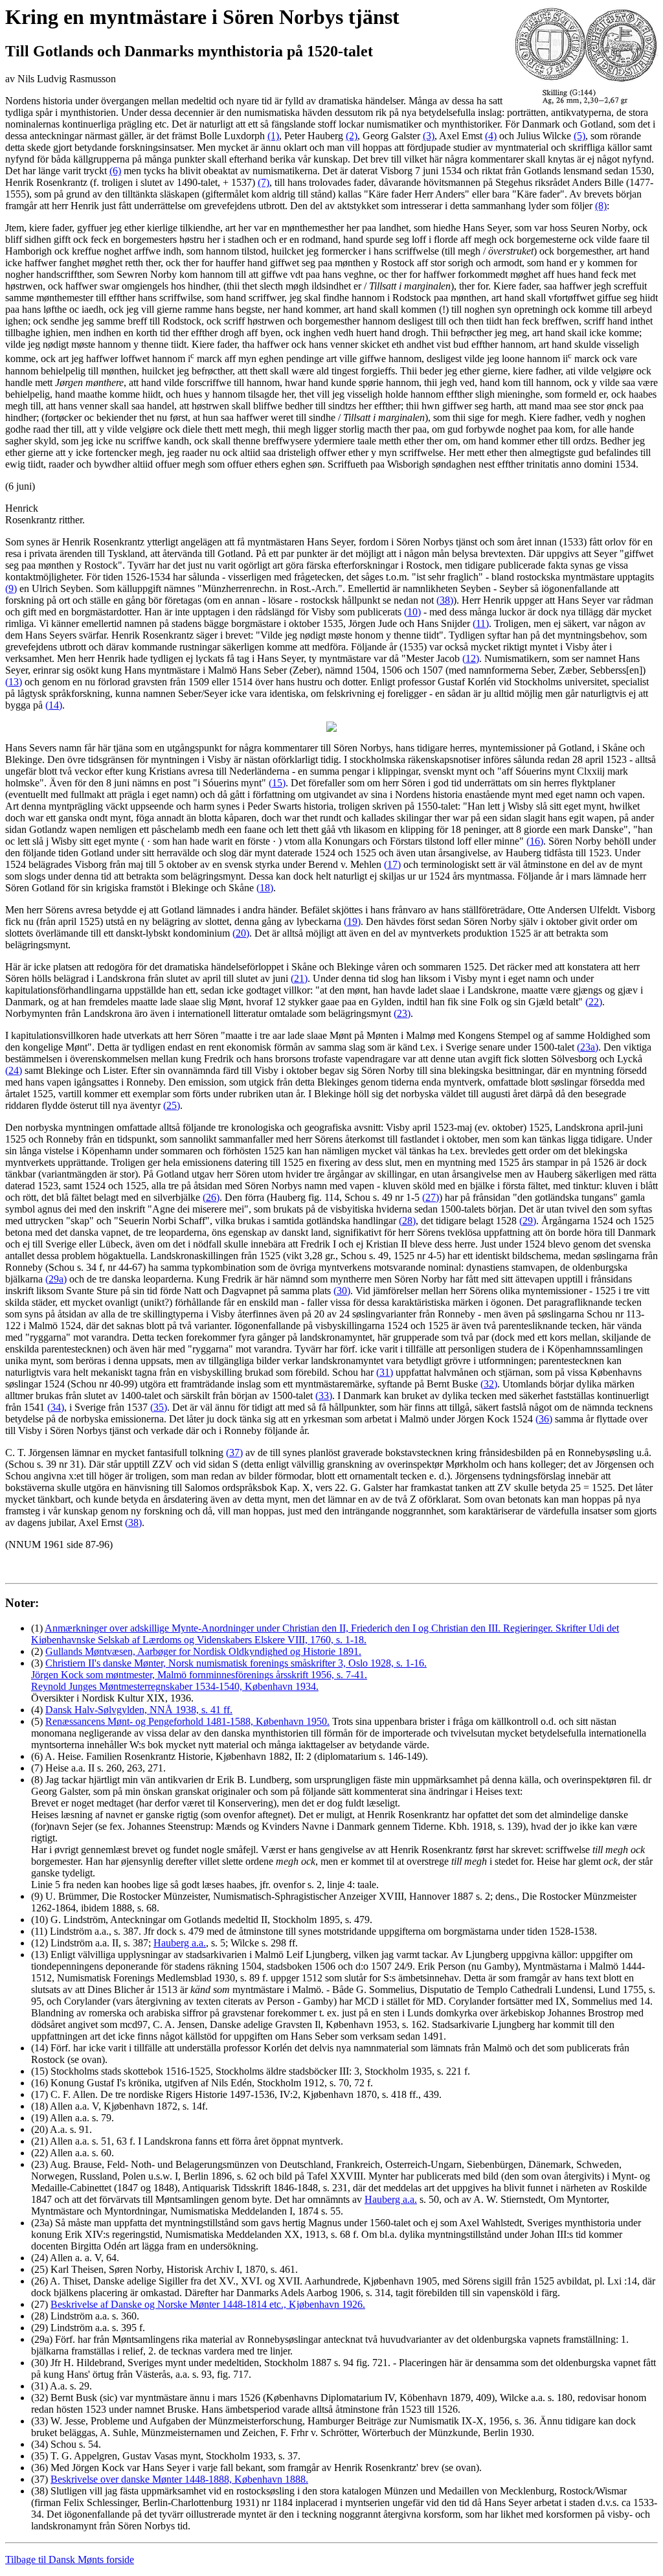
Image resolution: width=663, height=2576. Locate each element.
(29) (528, 1221)
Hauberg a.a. (180, 1943)
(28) (407, 1221)
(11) (481, 623)
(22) (594, 1002)
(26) (211, 1197)
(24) (14, 1070)
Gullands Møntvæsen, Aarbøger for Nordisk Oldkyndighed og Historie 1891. (203, 1651)
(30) (342, 1291)
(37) (234, 1453)
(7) (264, 182)
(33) (324, 1396)
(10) (412, 612)
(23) (402, 1013)
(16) (535, 841)
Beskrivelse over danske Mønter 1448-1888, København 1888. (179, 2479)
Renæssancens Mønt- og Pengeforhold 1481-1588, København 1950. (187, 1721)
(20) (241, 933)
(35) (159, 1407)
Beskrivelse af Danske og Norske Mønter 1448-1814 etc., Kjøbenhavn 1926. (208, 2304)
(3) (429, 136)
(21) (299, 978)
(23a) (588, 1047)
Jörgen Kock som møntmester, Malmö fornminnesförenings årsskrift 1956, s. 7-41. (199, 1675)
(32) (489, 1384)
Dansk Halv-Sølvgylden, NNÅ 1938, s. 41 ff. (139, 1710)
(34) (56, 1407)
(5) (579, 136)
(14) (54, 705)
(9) (11, 588)
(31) (385, 1372)
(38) (445, 600)
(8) (601, 206)
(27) (431, 1197)
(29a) (56, 1279)
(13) (14, 682)
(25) (172, 1105)
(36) (544, 1419)
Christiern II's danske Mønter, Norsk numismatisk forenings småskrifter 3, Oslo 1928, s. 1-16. (236, 1663)
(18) (265, 888)
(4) (491, 136)
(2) (352, 136)
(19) (352, 921)
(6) (115, 171)
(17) (392, 864)
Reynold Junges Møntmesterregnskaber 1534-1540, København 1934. (175, 1686)
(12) (471, 658)
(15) (277, 783)
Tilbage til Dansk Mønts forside (70, 2559)
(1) (273, 136)
